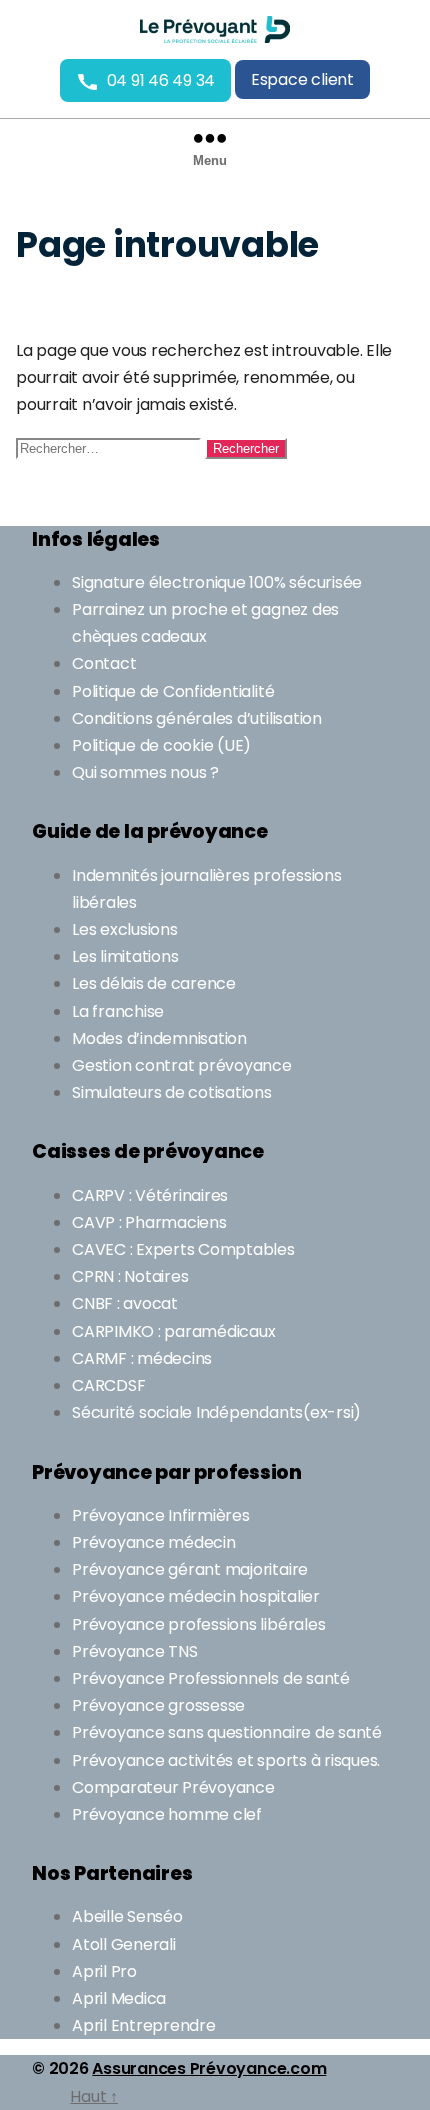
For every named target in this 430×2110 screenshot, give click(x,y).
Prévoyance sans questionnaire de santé (227, 1732)
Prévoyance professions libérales (198, 1624)
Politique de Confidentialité (173, 691)
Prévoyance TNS (135, 1651)
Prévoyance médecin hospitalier (197, 1596)
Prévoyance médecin (154, 1542)
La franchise (118, 1011)
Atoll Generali (124, 1944)
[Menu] (215, 132)
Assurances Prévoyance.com (209, 2068)
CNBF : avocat (125, 1303)
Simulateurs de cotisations (172, 1092)
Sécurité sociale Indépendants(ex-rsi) (216, 1412)
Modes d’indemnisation (159, 1038)
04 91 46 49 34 (161, 80)
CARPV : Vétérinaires (150, 1195)
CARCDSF (108, 1385)
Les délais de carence (154, 983)
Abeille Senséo (127, 1916)
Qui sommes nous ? (145, 772)
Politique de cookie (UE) (161, 745)
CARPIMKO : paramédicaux (173, 1331)
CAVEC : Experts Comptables (183, 1249)
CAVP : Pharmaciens (149, 1222)
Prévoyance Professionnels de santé (211, 1678)
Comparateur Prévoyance (173, 1787)
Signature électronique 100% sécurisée (217, 582)
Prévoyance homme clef (167, 1814)
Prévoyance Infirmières (161, 1515)
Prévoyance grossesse (158, 1705)
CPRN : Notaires (130, 1276)
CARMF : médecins (142, 1358)
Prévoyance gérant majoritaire (190, 1569)
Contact (104, 663)
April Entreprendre (144, 2025)
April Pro (104, 1971)
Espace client (302, 79)
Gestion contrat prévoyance (182, 1065)
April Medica (119, 1998)
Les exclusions (125, 929)
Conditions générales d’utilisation (197, 718)
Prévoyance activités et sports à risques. (226, 1760)
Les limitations (125, 956)
